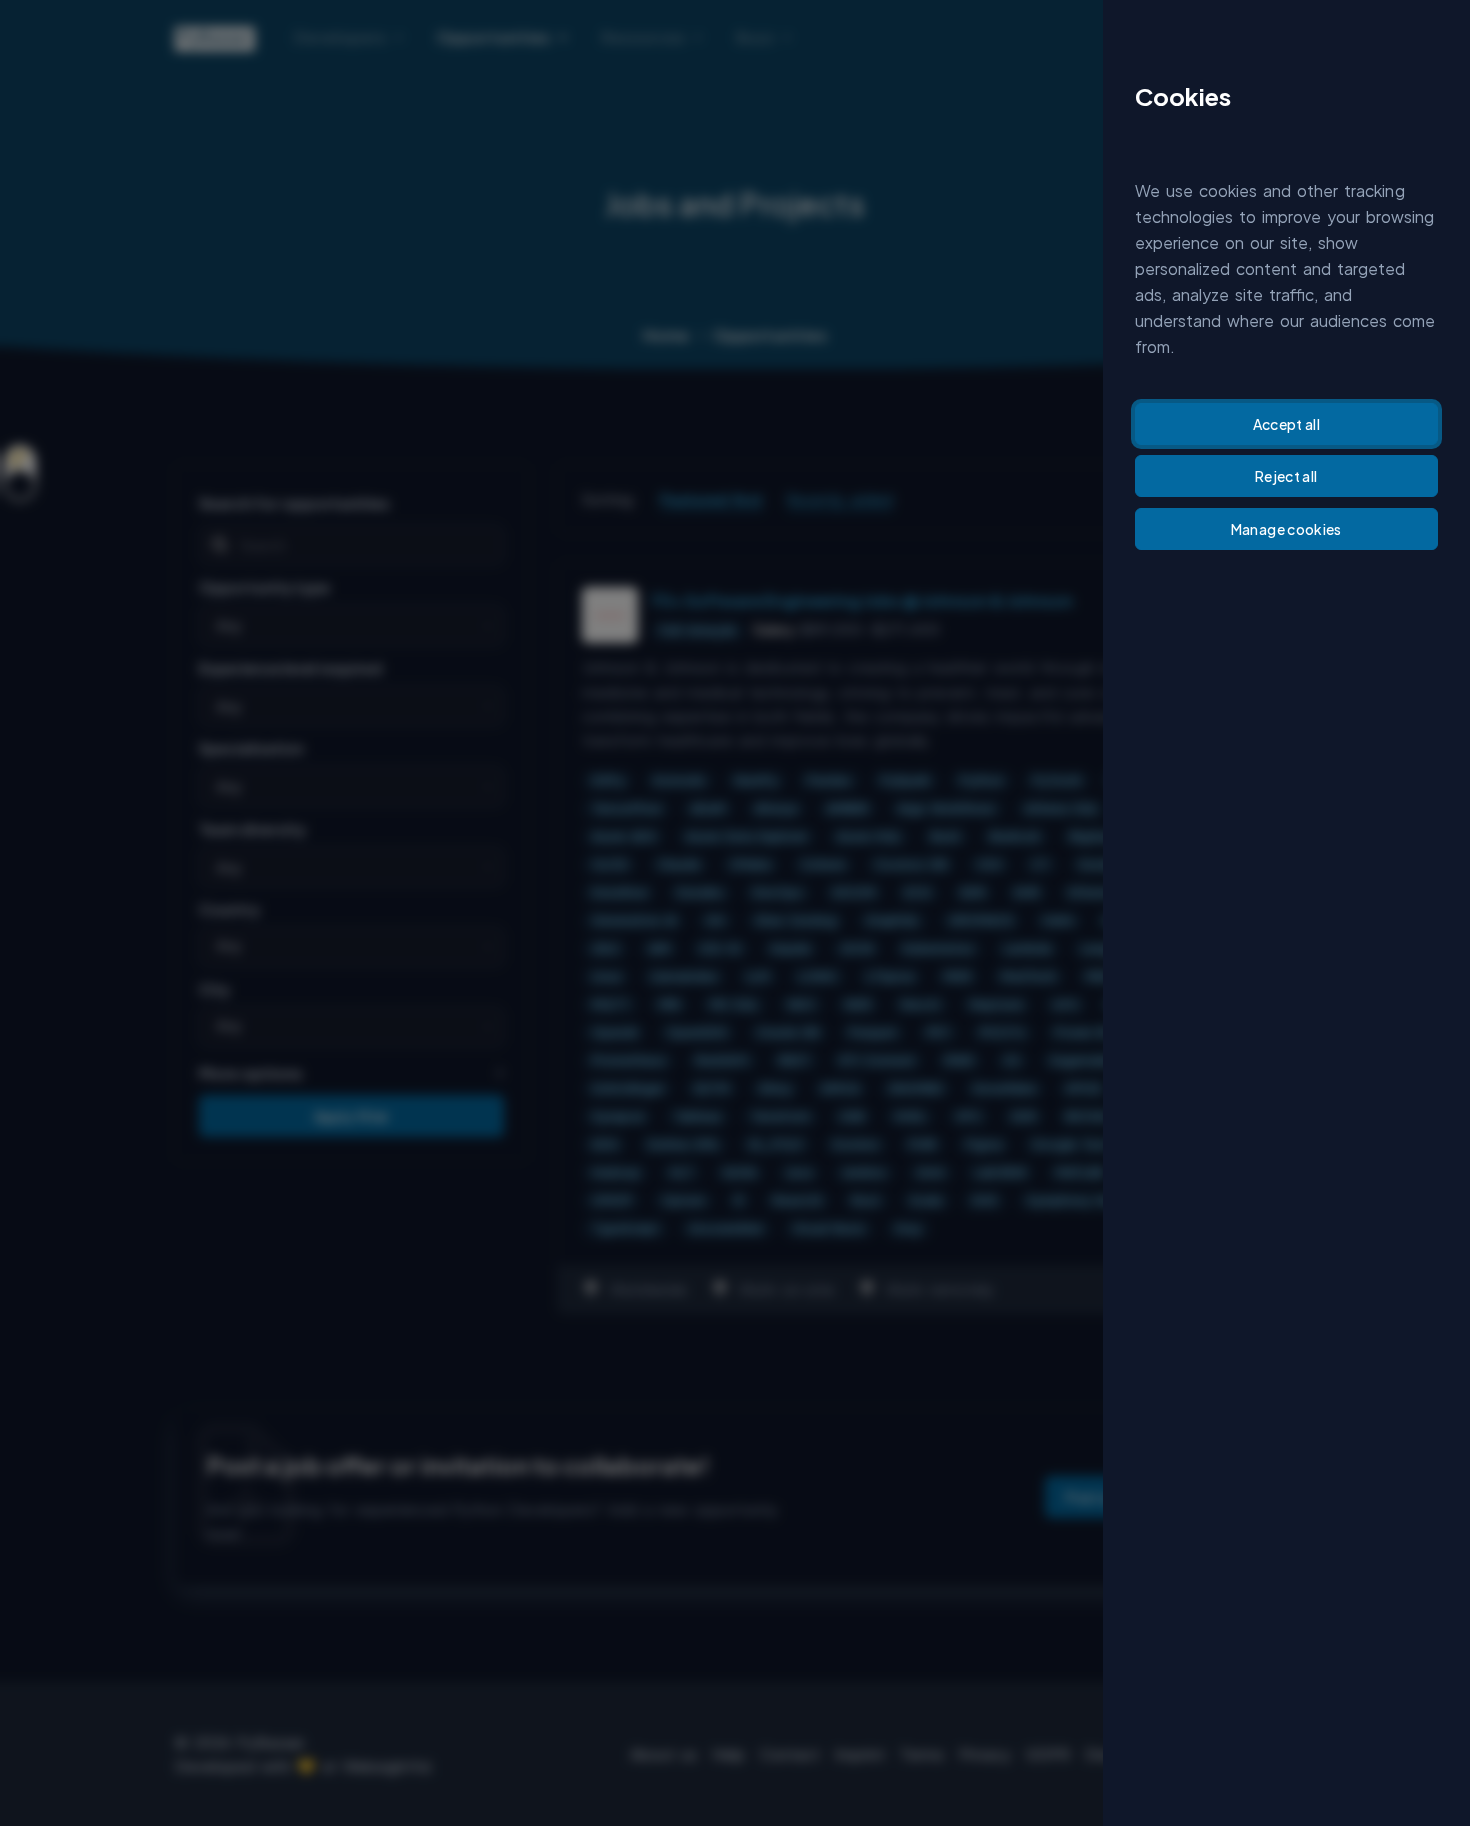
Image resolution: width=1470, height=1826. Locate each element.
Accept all (1287, 424)
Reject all (1286, 476)
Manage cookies (1286, 529)
